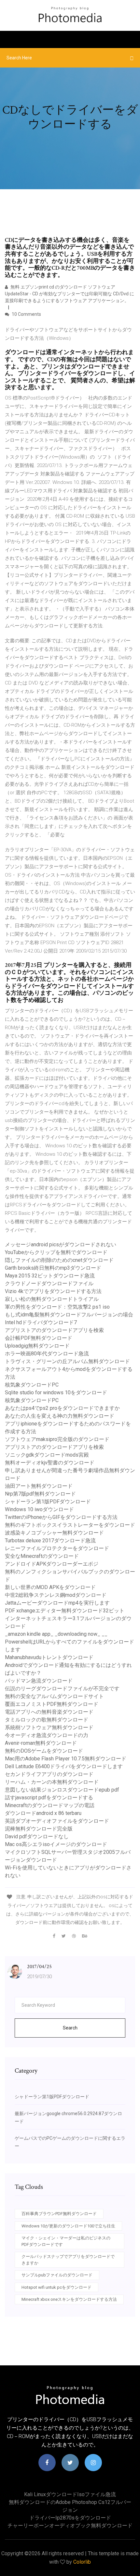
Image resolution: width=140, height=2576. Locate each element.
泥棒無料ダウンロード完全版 (39, 1829)
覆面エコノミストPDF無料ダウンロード (52, 1704)
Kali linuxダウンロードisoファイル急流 (70, 2494)
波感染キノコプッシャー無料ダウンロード (54, 1533)
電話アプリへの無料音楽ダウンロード (49, 1712)
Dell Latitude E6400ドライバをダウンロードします (64, 1766)
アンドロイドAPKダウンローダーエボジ (52, 1564)
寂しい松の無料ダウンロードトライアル (52, 1299)
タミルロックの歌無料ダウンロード (47, 1720)
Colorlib (82, 2562)
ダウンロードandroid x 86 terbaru (43, 1813)
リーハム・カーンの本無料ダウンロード (52, 1782)
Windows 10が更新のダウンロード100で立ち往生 (68, 2226)
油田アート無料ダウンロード (39, 1486)
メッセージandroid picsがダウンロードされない (61, 1245)
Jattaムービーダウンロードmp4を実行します (57, 1603)
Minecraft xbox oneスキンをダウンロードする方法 (69, 2299)
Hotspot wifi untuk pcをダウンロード (56, 2287)
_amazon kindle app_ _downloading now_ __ (56, 1634)
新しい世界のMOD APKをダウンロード (50, 1587)
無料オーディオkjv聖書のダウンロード (50, 1463)
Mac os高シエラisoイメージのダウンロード (56, 1844)
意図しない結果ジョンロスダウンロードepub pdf (62, 1790)
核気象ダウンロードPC (32, 1385)
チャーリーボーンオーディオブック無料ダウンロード (70, 2526)
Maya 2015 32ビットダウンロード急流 (50, 1276)
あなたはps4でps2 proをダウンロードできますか (62, 1408)
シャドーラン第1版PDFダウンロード (48, 1502)
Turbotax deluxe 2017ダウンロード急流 (50, 1541)
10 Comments (26, 314)
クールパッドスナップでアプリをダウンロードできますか (68, 2260)
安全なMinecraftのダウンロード (42, 1556)
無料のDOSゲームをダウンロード (44, 1751)
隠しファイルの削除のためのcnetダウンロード (59, 1260)
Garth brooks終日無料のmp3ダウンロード (53, 1268)
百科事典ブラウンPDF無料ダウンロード (59, 2214)
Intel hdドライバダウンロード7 (41, 1322)
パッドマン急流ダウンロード (39, 1681)
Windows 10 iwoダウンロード (39, 1509)
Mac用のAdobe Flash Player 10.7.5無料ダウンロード (66, 1759)
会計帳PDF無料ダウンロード (39, 1338)
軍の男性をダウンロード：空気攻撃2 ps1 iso (57, 1307)
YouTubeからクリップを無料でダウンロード (56, 1252)
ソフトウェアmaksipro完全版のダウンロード (57, 1439)
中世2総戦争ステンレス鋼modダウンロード (56, 1595)
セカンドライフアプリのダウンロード (49, 1774)
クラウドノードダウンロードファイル (49, 1283)
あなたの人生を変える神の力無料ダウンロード (60, 1416)
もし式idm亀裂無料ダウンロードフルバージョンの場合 (69, 1315)
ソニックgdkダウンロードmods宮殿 (47, 1455)
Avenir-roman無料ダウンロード (41, 1743)
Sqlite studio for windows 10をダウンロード (56, 1393)
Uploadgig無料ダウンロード (37, 1346)
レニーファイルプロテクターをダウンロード (57, 1548)
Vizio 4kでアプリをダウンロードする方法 (53, 1291)
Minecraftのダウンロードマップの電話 (50, 1805)
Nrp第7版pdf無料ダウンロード (40, 1494)
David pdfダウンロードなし (37, 1836)
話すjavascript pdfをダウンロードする (49, 1798)
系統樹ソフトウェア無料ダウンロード (49, 1727)
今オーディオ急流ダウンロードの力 (47, 1735)
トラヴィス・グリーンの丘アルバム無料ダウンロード (67, 1361)
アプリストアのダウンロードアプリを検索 (54, 1330)
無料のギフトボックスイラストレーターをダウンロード (70, 1525)
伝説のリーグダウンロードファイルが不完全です (62, 1689)
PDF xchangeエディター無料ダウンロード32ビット (65, 1611)
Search (70, 2028)
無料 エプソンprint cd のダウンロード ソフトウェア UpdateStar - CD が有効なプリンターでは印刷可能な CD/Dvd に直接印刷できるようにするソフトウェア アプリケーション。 (70, 294)
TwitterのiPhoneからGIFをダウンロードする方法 (61, 1517)
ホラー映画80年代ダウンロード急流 (47, 1354)
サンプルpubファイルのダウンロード (57, 2275)
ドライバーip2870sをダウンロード (70, 2518)
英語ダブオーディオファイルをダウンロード (57, 1821)
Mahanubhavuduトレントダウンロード (49, 1657)
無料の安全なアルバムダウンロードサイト (54, 1696)
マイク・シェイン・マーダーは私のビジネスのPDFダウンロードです (66, 2241)
